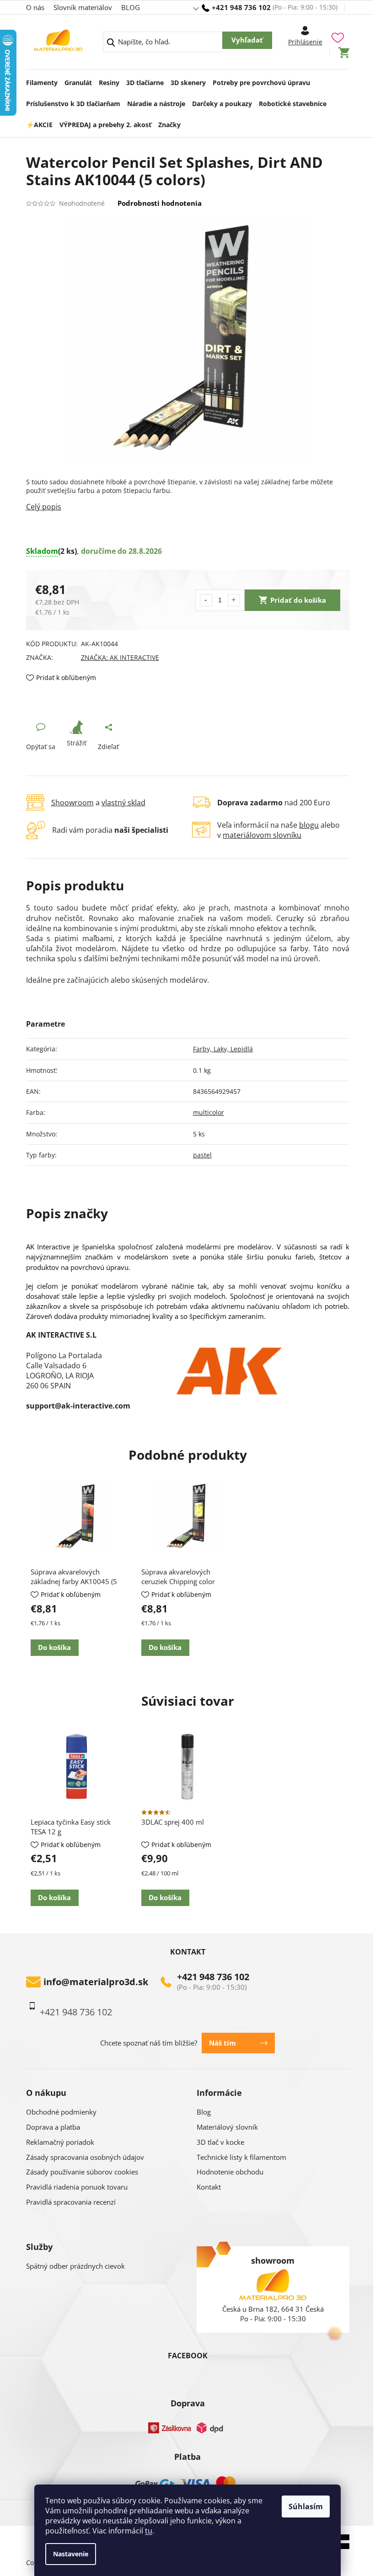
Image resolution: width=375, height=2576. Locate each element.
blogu (309, 825)
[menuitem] (42, 80)
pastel (202, 1155)
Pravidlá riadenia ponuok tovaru (77, 2187)
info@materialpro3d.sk (96, 1982)
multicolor (209, 1112)
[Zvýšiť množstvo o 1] (234, 600)
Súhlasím (306, 2506)
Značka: (120, 657)
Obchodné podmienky (61, 2112)
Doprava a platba (53, 2127)
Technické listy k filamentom (241, 2157)
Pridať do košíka (298, 600)
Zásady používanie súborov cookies (82, 2172)
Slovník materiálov (83, 7)
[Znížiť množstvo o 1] (206, 600)
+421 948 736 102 (213, 1977)
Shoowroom (72, 803)
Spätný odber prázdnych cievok (75, 2266)
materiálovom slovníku (262, 835)
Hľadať (247, 40)
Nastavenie (71, 2554)
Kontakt (209, 2187)
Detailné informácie (188, 507)
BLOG (131, 7)
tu (149, 2531)
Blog (204, 2112)
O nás (35, 7)
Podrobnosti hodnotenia (160, 203)
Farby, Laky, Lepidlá (223, 1049)
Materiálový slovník (227, 2127)
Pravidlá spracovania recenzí (71, 2202)
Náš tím (222, 2043)
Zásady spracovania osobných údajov (85, 2157)
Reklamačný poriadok (60, 2142)
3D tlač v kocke (220, 2142)
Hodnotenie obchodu (230, 2172)
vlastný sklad (123, 803)
